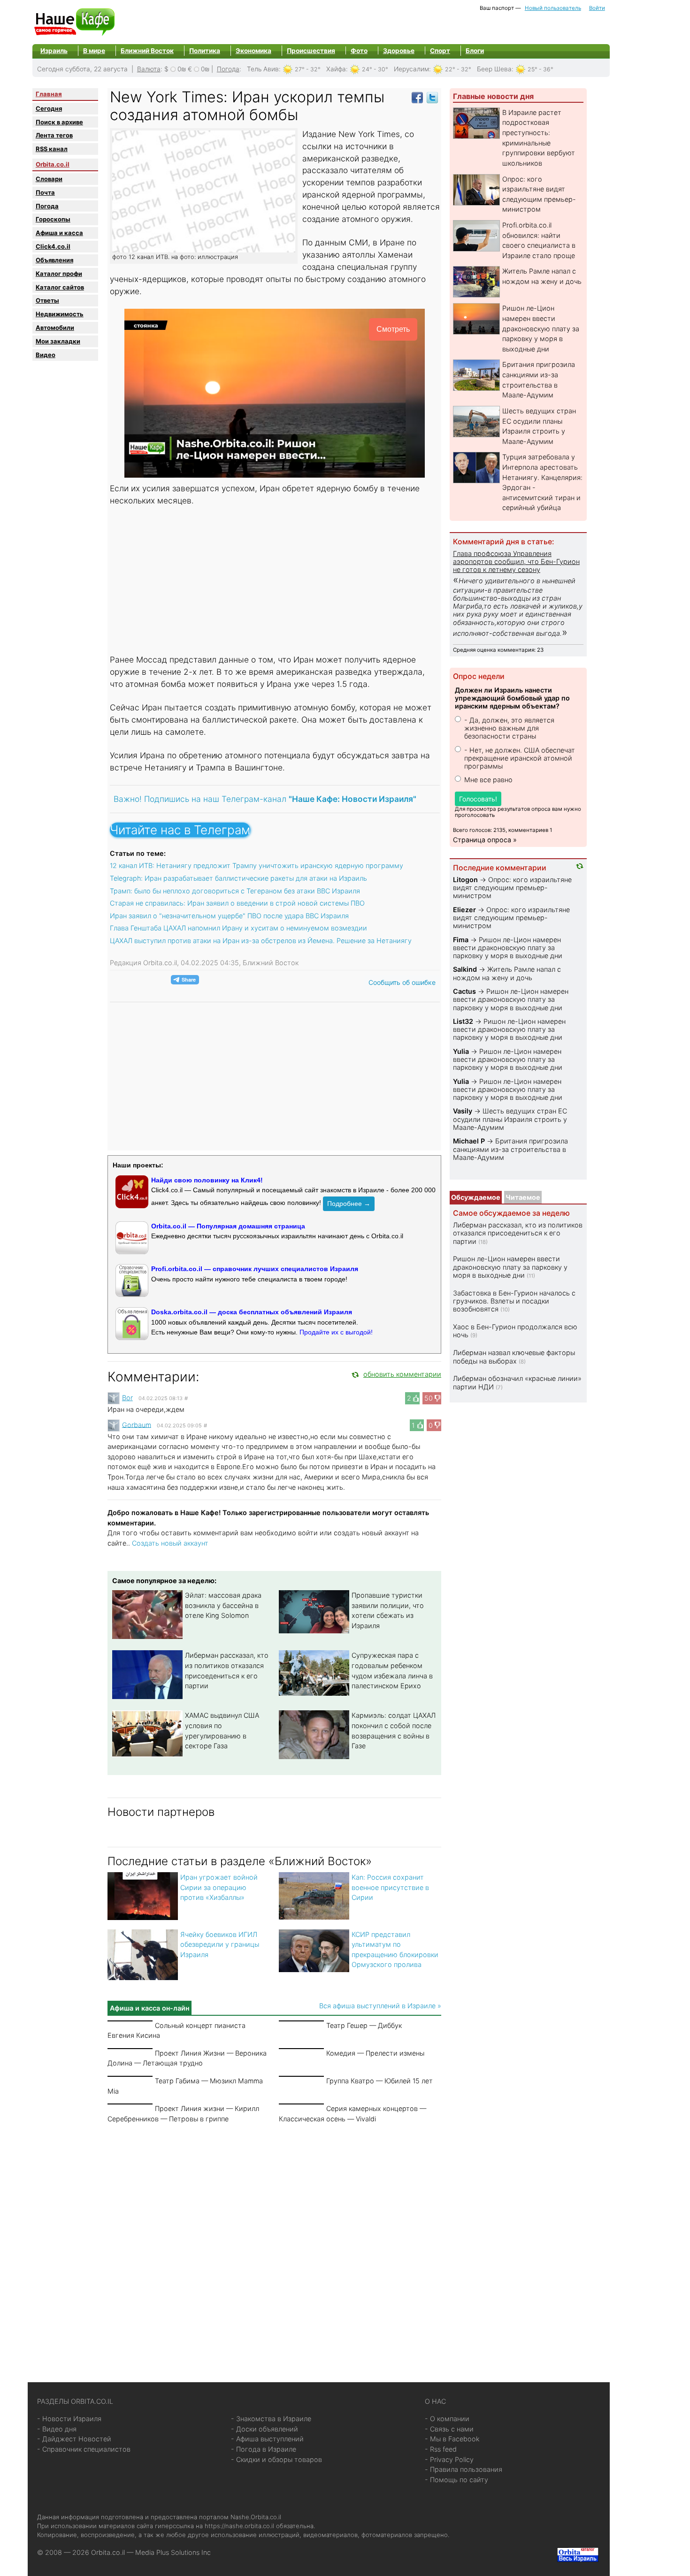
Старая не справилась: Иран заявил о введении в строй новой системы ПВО (237, 903)
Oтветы (47, 300)
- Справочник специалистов (84, 2449)
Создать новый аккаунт (170, 1543)
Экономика (253, 51)
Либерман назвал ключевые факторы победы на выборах (514, 1357)
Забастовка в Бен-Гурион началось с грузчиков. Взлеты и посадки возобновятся (514, 1301)
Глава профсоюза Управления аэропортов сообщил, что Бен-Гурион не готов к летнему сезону (516, 562)
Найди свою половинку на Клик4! (207, 1180)
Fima (461, 940)
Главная (49, 94)
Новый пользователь (553, 8)
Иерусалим (411, 69)
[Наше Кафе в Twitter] (432, 97)
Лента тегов (54, 135)
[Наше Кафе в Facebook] (417, 97)
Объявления (54, 260)
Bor (127, 1398)
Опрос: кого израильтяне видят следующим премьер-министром (512, 888)
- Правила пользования (464, 2469)
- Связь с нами (449, 2429)
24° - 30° (375, 69)
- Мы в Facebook (452, 2439)
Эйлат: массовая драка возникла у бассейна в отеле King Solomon (223, 1605)
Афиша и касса (59, 233)
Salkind (465, 969)
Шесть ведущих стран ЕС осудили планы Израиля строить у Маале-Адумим (510, 1119)
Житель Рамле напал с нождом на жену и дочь (507, 973)
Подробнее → (349, 1204)
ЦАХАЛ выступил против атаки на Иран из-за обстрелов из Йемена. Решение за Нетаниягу (261, 941)
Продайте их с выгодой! (336, 1332)
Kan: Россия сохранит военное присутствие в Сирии (390, 1887)
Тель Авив (263, 69)
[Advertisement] (275, 581)
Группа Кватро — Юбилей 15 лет (379, 2081)
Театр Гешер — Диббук (364, 2025)
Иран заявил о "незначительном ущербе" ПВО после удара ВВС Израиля (229, 916)
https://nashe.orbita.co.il (239, 2526)
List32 (463, 1021)
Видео (46, 355)
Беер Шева (494, 69)
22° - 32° (458, 69)
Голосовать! (478, 799)
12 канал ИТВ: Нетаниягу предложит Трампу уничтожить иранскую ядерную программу (257, 865)
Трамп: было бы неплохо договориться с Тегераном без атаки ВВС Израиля (235, 891)
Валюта (149, 69)
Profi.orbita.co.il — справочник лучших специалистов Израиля (255, 1269)
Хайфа (336, 69)
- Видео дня (57, 2429)
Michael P (469, 1141)
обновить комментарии (402, 1374)
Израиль (54, 51)
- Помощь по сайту (456, 2480)
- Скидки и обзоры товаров (276, 2459)
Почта (45, 192)
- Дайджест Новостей (74, 2439)
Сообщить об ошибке (402, 982)
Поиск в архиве (59, 122)
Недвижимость (60, 314)
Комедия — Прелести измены (375, 2053)
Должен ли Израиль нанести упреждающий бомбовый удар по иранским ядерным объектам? (512, 698)
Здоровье (399, 51)
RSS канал (52, 149)
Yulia (461, 1051)
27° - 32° (308, 69)
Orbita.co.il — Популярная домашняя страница (228, 1226)
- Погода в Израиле (264, 2449)
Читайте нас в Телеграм (180, 830)
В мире (94, 51)
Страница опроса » (485, 840)
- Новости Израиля (69, 2419)
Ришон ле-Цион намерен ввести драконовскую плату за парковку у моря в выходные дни (541, 328)
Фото (359, 51)
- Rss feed (441, 2449)
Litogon (465, 880)
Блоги (475, 51)
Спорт (440, 51)
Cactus (464, 991)
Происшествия (311, 51)
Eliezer (464, 910)
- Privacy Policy (449, 2459)
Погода (228, 69)
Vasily (463, 1111)
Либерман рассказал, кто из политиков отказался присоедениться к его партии (518, 1233)
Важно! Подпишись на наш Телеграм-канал (265, 799)
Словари (49, 179)
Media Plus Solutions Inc (173, 2552)
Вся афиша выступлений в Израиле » (380, 2006)
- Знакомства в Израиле (271, 2419)
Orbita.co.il (53, 164)
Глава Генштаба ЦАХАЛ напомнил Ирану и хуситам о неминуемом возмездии (238, 928)
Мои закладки (58, 341)
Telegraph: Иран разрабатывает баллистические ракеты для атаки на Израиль (238, 878)
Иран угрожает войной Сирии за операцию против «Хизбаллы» (219, 1887)
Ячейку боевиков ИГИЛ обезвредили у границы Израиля (220, 1944)
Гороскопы (53, 219)
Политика (205, 51)
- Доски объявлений (264, 2429)
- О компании (447, 2419)
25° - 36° (540, 69)
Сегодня (49, 108)
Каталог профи (59, 274)
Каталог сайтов (60, 287)
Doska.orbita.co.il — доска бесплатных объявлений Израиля (252, 1312)
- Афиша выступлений (267, 2439)
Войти (597, 8)
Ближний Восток (147, 51)
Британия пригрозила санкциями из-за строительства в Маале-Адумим (510, 1149)
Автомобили (55, 328)
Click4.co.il (53, 246)
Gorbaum (137, 1424)
